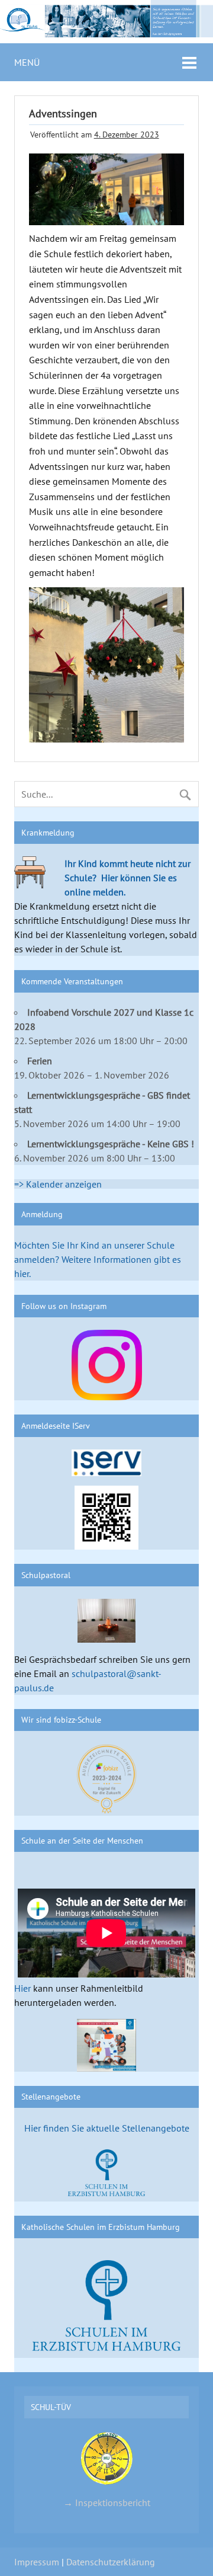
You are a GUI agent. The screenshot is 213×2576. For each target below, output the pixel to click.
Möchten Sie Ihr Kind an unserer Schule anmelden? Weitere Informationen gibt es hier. (98, 1259)
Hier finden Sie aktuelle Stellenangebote (107, 2128)
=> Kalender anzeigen (58, 1184)
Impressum (37, 2562)
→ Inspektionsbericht (107, 2502)
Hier (22, 1988)
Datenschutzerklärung (111, 2562)
